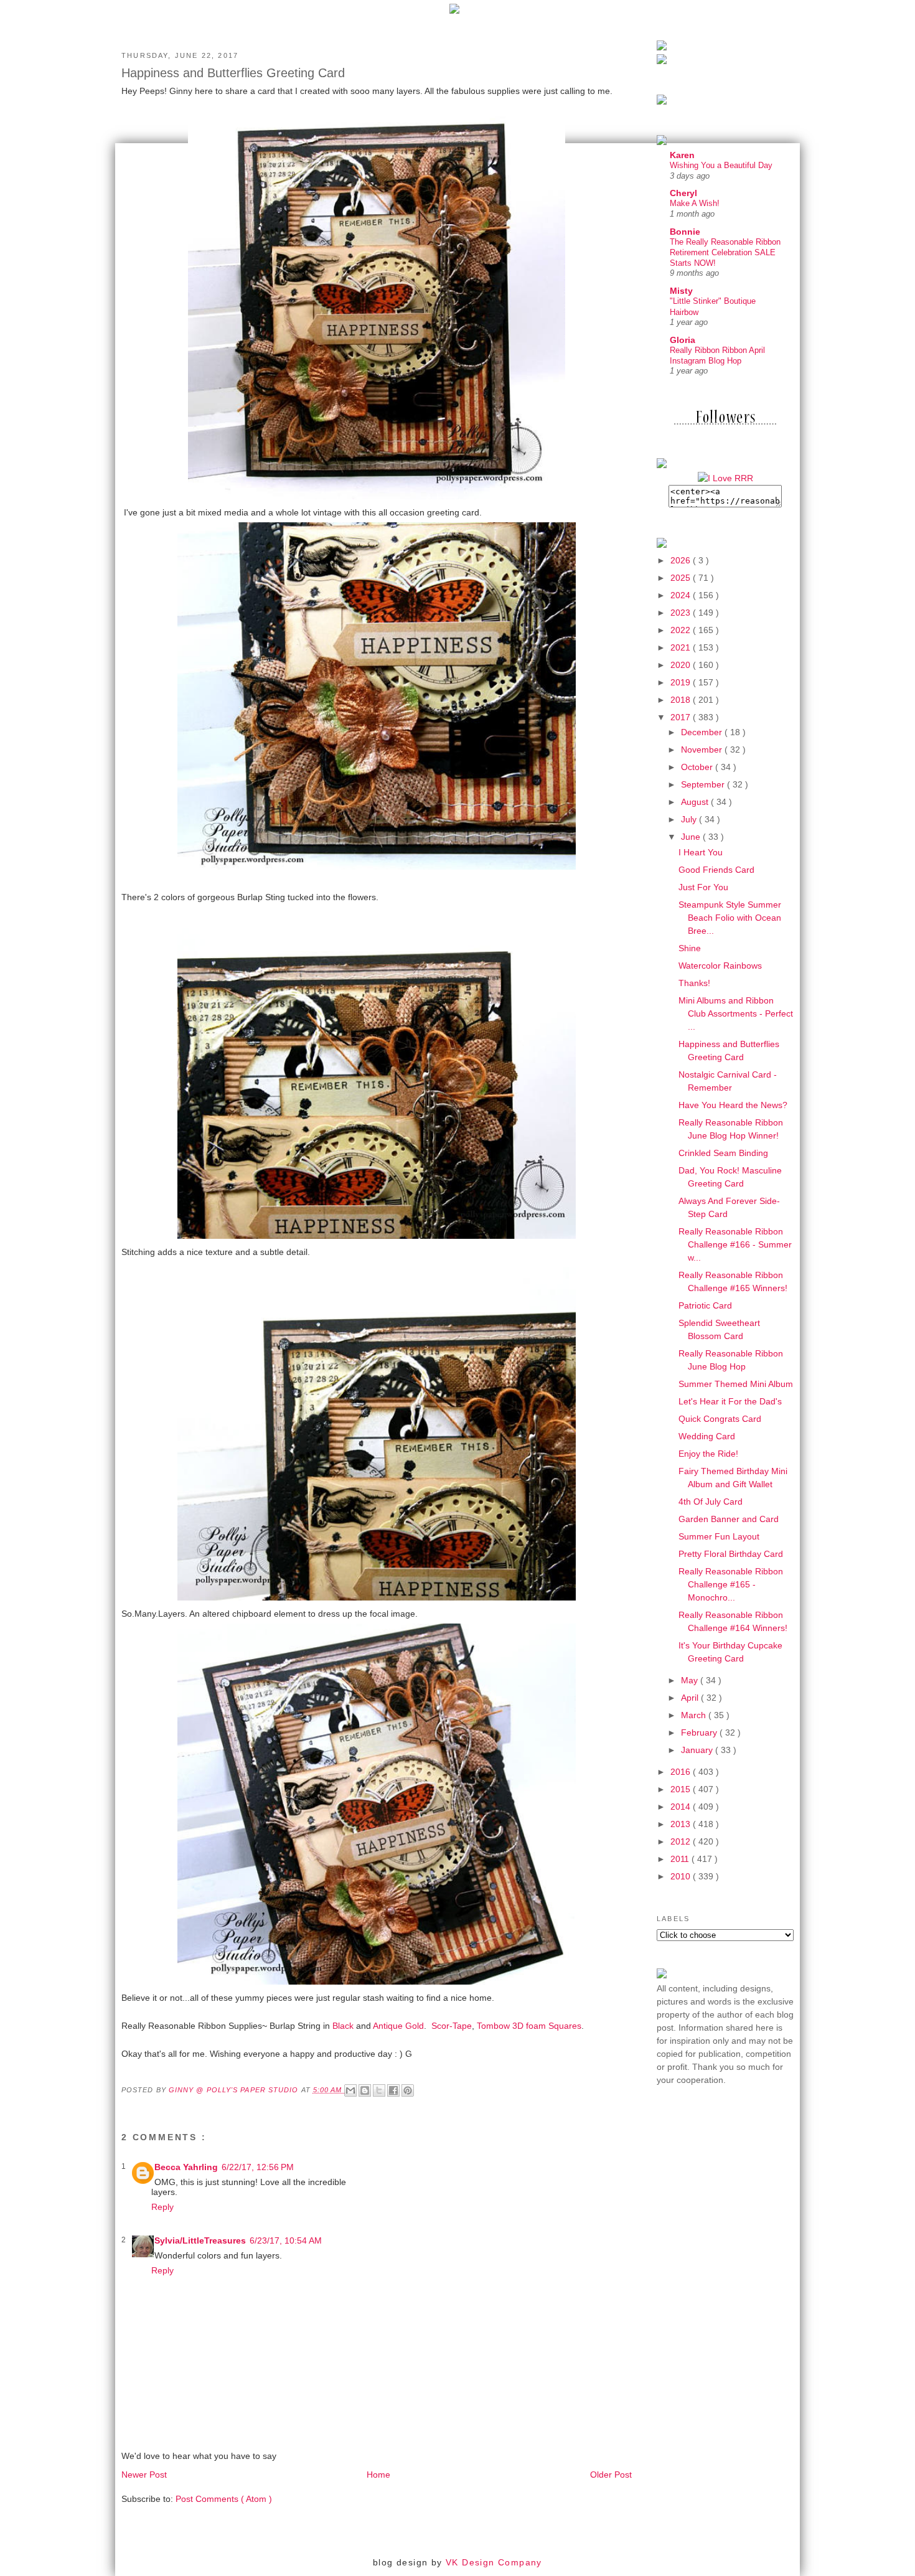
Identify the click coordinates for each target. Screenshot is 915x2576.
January (698, 1750)
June (692, 837)
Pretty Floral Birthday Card (731, 1554)
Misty (681, 291)
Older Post (611, 2475)
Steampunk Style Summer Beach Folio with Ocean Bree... (730, 918)
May (691, 1680)
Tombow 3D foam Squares (529, 2026)
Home (378, 2475)
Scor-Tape (452, 2026)
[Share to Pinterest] (408, 2090)
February (700, 1732)
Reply (162, 2207)
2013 (682, 1824)
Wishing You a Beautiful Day (721, 165)
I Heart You (701, 852)
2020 (682, 665)
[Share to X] (379, 2090)
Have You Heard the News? (733, 1105)
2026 (682, 560)
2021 (682, 647)
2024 (682, 595)
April (691, 1698)
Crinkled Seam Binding (723, 1153)
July (690, 819)
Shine (690, 948)
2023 (682, 613)
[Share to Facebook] (393, 2090)
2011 (681, 1859)
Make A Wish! (695, 203)
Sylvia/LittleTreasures (200, 2240)
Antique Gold (398, 2026)
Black (343, 2026)
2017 (682, 717)
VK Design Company (494, 2562)
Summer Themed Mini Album (736, 1384)
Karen (682, 155)
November (703, 750)
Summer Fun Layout (719, 1536)
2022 (682, 630)
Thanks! (694, 983)
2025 (682, 578)
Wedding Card (707, 1436)
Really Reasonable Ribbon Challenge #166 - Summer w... (735, 1244)
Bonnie (685, 232)
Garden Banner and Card (729, 1519)
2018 (682, 700)
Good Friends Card (716, 870)
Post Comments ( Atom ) (224, 2499)
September (704, 784)
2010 (682, 1876)
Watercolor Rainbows (720, 966)
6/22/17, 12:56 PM (258, 2167)
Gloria (683, 340)
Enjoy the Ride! (708, 1454)
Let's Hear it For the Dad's (730, 1401)
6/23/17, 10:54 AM (286, 2240)
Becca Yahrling (186, 2167)
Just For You (703, 887)
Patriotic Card (705, 1305)
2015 (682, 1789)
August (696, 802)
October (698, 767)
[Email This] (350, 2090)
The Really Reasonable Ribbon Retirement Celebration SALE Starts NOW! (725, 253)
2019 (682, 682)
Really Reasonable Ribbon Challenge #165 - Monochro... (731, 1584)
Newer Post (144, 2475)
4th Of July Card (711, 1502)
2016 (682, 1772)
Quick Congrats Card (720, 1419)
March (695, 1715)
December (703, 732)
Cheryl (683, 193)
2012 (682, 1841)
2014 (682, 1807)
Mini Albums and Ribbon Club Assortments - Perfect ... (736, 1013)
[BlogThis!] (365, 2090)
